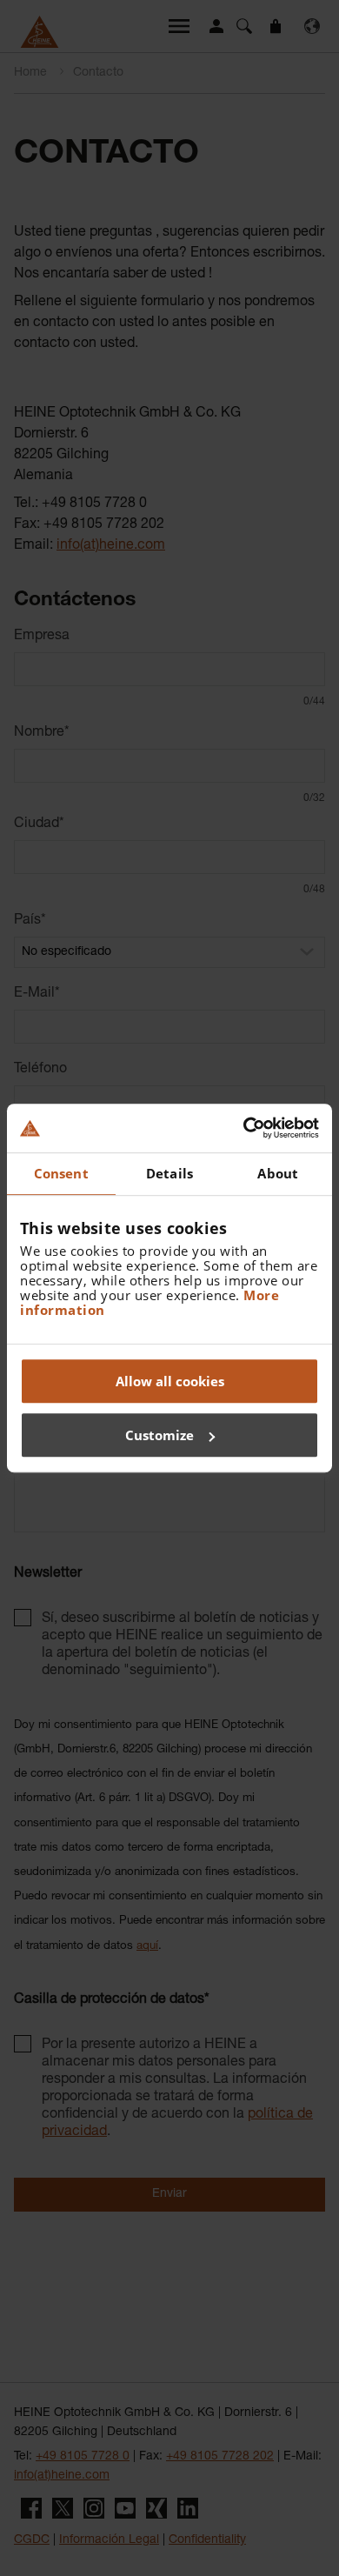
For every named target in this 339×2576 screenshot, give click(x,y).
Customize (160, 1435)
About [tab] (278, 1173)
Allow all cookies (170, 1381)
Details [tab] (169, 1173)
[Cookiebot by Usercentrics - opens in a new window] (244, 1128)
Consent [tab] (61, 1173)
